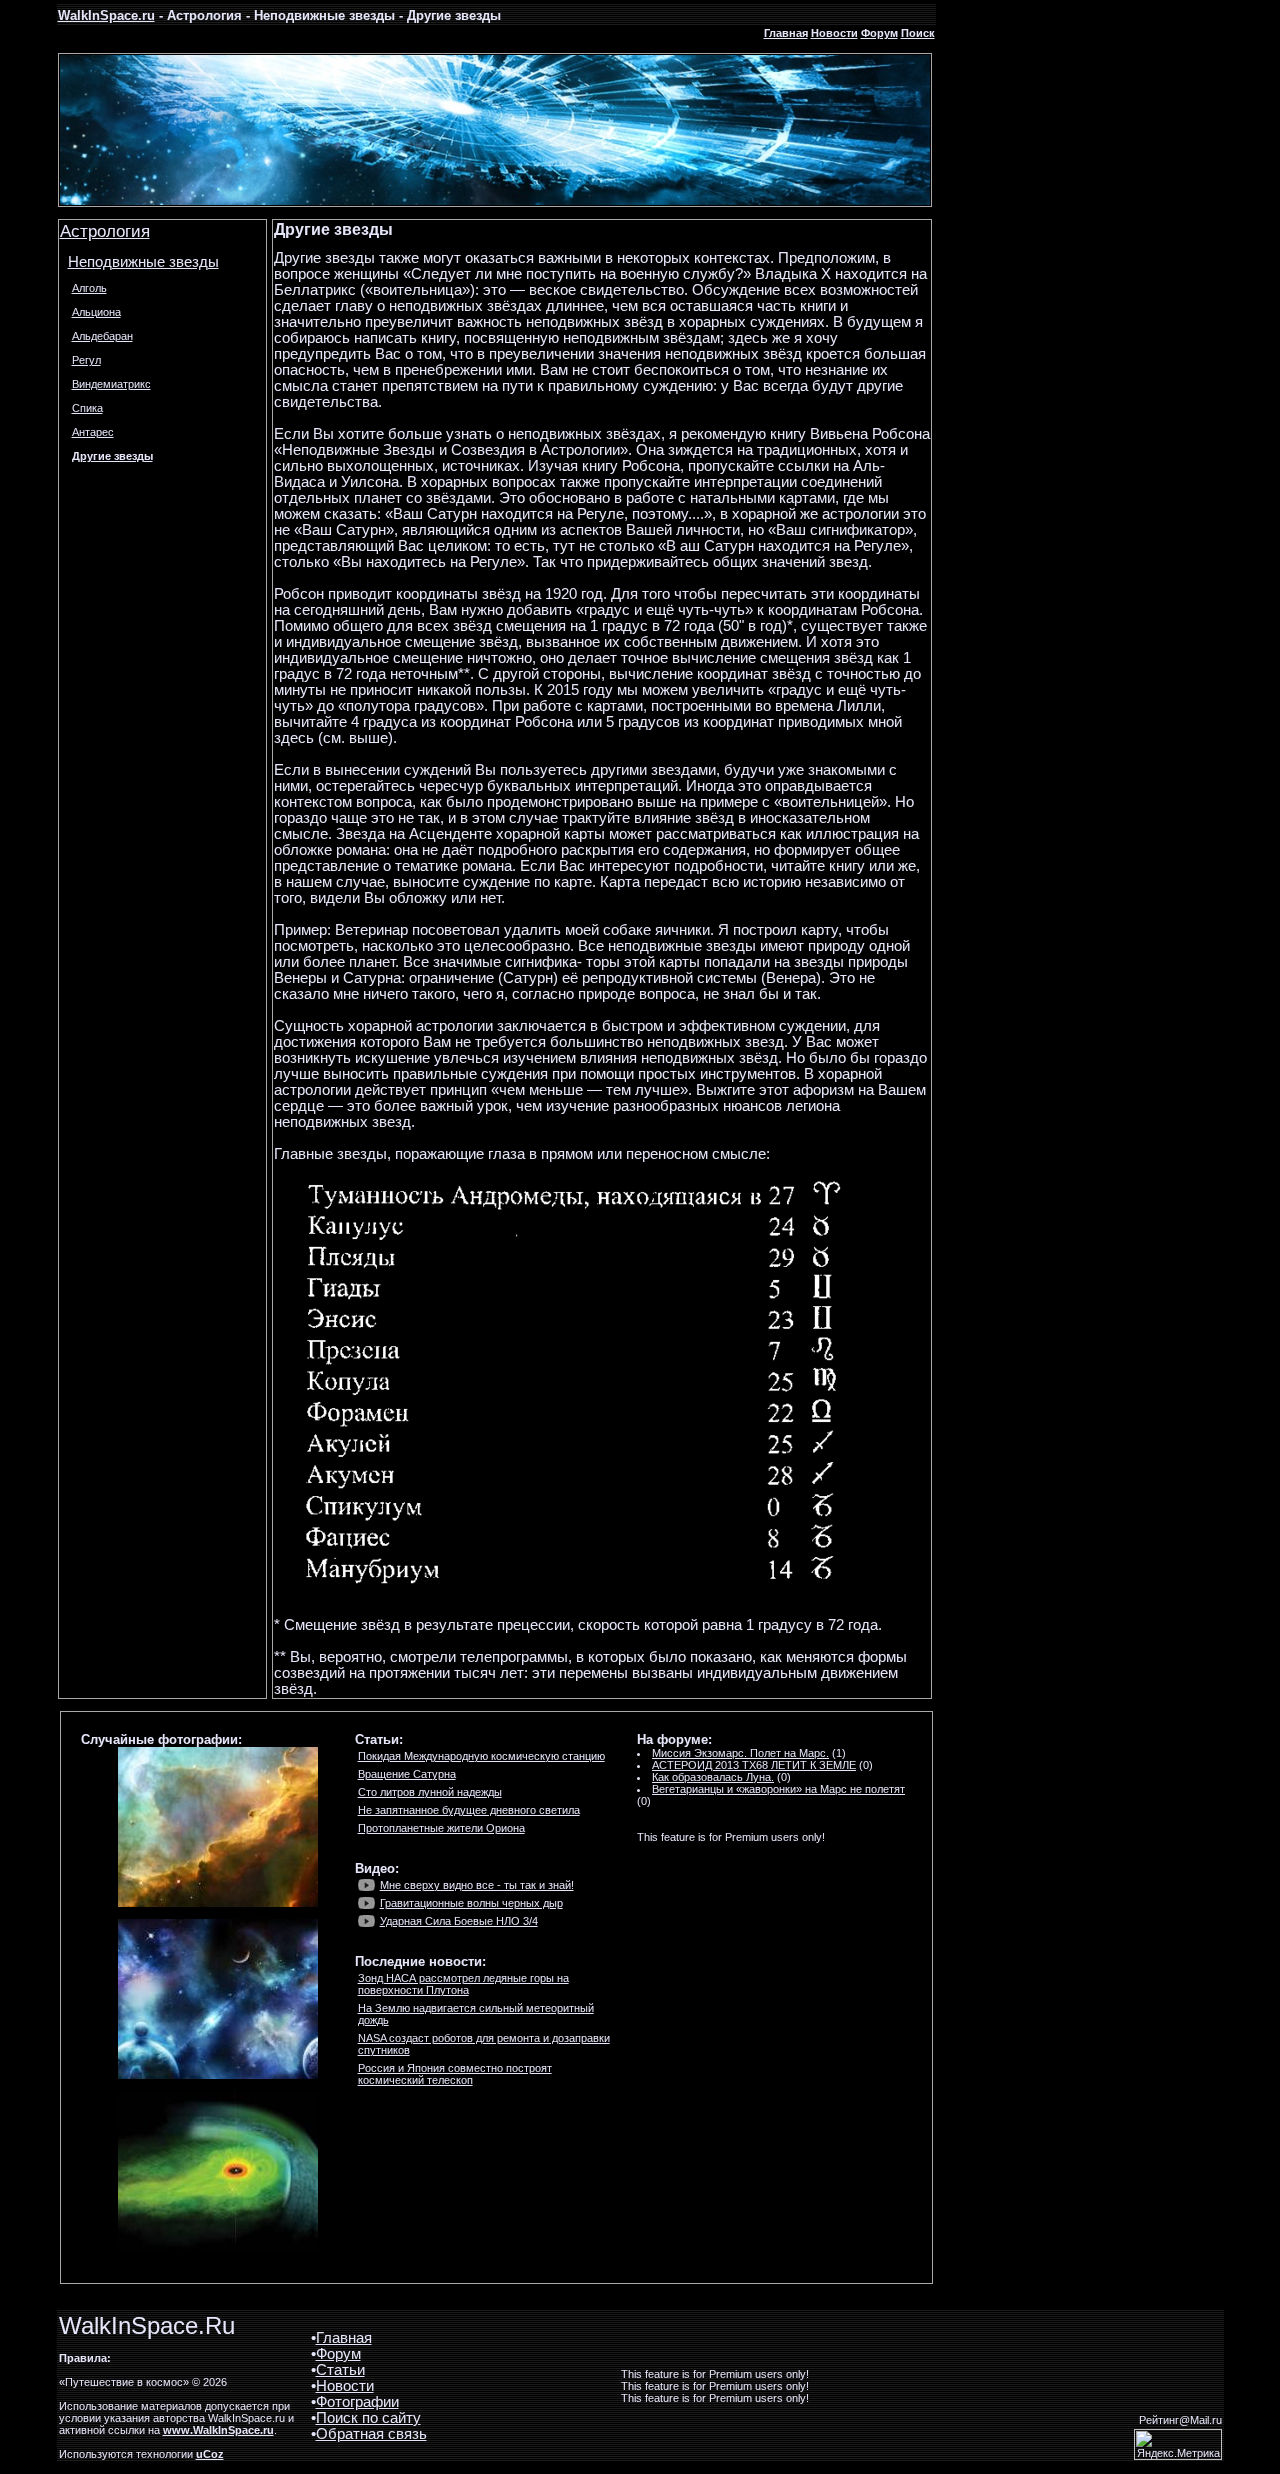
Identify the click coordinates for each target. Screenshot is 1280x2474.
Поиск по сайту (368, 2418)
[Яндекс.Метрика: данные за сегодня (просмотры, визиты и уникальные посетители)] (1178, 2444)
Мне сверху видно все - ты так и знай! (477, 1885)
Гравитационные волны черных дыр (471, 1903)
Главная (786, 33)
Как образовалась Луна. (713, 1777)
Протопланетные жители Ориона (441, 1828)
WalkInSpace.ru (106, 15)
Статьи (340, 2370)
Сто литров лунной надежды (430, 1792)
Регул (86, 360)
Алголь (89, 288)
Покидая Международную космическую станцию (481, 1756)
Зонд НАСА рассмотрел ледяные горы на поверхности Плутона (463, 1984)
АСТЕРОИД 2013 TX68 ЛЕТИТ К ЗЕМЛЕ (754, 1765)
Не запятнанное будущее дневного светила (469, 1810)
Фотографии (357, 2402)
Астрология (105, 231)
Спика (87, 408)
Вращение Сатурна (407, 1774)
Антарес (93, 432)
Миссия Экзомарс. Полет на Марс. (740, 1753)
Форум (879, 33)
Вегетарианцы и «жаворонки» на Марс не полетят (778, 1789)
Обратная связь (371, 2434)
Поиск (918, 33)
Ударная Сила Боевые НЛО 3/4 (459, 1921)
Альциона (96, 312)
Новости (834, 33)
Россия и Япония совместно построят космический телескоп (455, 2074)
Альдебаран (102, 336)
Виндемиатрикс (111, 384)
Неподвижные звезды (143, 262)
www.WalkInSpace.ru (218, 2430)
